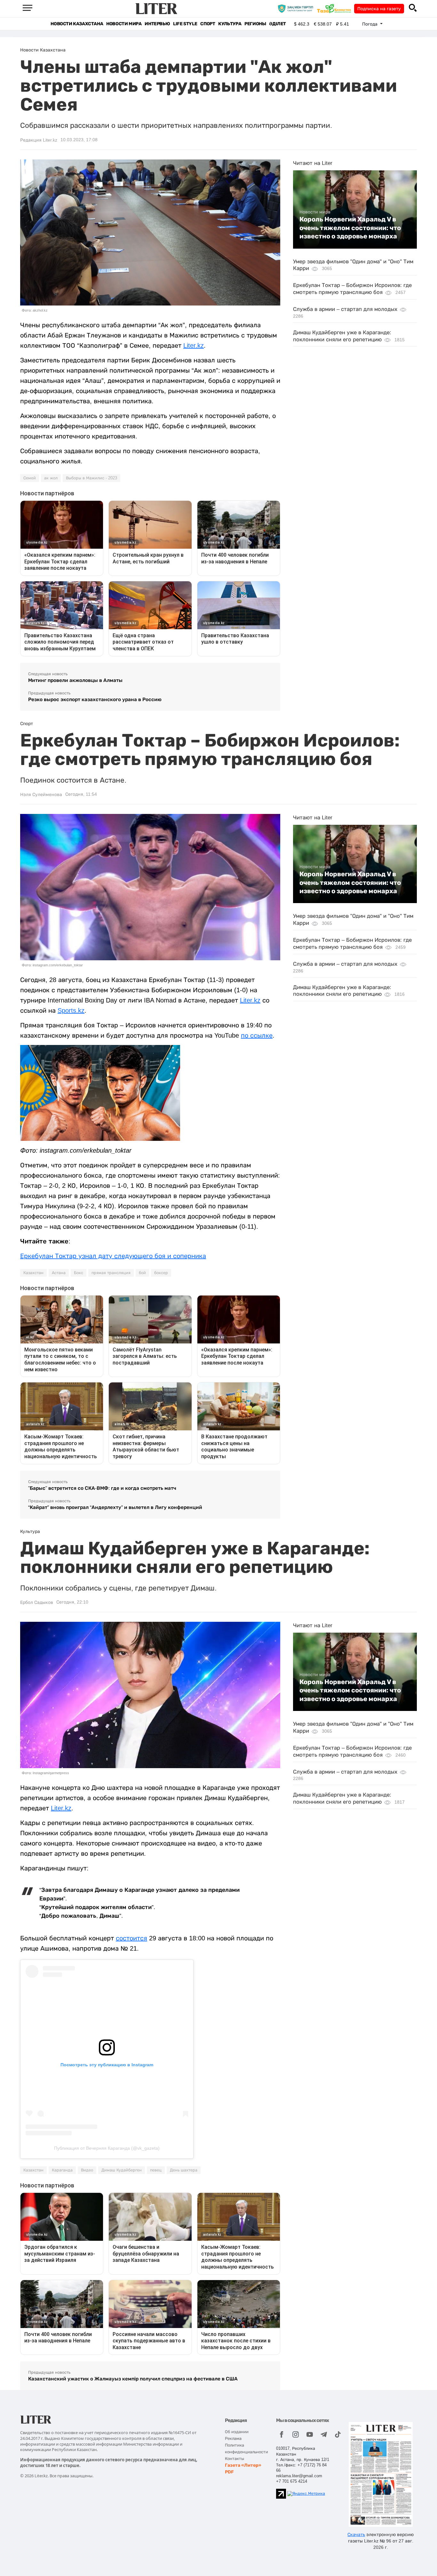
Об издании (237, 2432)
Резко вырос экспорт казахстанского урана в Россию (95, 699)
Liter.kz (194, 345)
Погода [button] (370, 24)
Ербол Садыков (37, 1602)
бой (142, 1273)
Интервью (157, 24)
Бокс (79, 1273)
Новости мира (124, 24)
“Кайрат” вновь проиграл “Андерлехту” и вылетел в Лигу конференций (115, 1507)
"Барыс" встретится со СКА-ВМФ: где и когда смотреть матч (102, 1488)
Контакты (234, 2459)
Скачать (356, 2534)
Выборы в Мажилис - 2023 (91, 478)
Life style (185, 24)
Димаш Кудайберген (122, 2170)
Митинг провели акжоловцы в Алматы (75, 680)
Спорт (208, 24)
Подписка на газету (379, 9)
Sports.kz (71, 1010)
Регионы (255, 24)
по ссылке (257, 1035)
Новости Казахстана (77, 24)
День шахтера (184, 2170)
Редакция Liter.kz (39, 140)
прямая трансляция (111, 1273)
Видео (87, 2170)
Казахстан (33, 1273)
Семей (30, 478)
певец (156, 2170)
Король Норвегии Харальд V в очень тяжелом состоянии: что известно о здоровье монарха (350, 228)
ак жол (51, 478)
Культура (230, 24)
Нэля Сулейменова (41, 794)
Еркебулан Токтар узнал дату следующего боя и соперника (113, 1256)
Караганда (62, 2170)
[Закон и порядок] (297, 8)
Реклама (233, 2438)
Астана (59, 1273)
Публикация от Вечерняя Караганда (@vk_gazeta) (107, 2148)
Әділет (278, 24)
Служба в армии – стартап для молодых (345, 309)
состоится (131, 1938)
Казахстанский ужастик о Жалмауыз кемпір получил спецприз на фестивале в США (133, 2379)
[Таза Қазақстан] (336, 8)
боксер (161, 1273)
